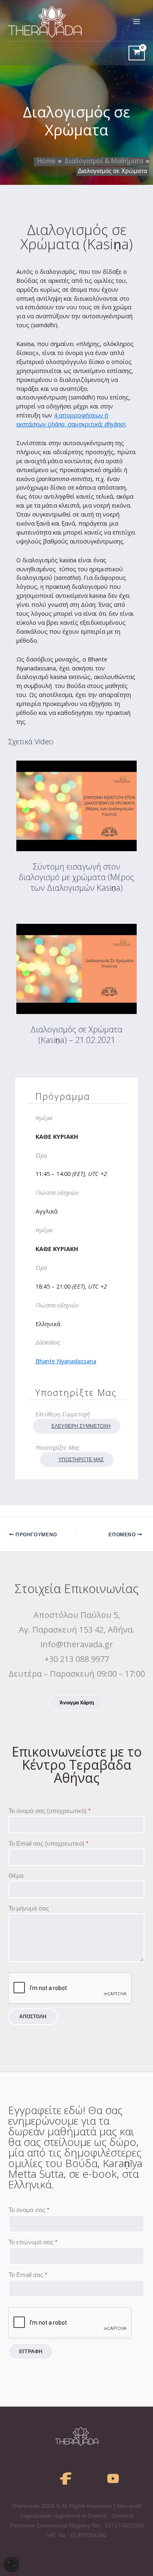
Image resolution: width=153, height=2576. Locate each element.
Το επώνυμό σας (33, 2242)
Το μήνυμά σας (29, 1908)
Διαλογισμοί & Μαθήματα (104, 161)
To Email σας (28, 2275)
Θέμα (16, 1876)
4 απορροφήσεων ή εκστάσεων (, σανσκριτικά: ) (71, 419)
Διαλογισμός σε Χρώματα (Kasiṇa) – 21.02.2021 (76, 1035)
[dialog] (11, 2565)
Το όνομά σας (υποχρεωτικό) (50, 1811)
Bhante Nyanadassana (66, 1361)
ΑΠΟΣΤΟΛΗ (33, 2017)
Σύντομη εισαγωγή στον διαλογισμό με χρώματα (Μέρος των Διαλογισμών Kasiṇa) (76, 877)
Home (46, 161)
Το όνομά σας (29, 2210)
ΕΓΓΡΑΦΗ (31, 2352)
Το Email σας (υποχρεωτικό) (49, 1844)
